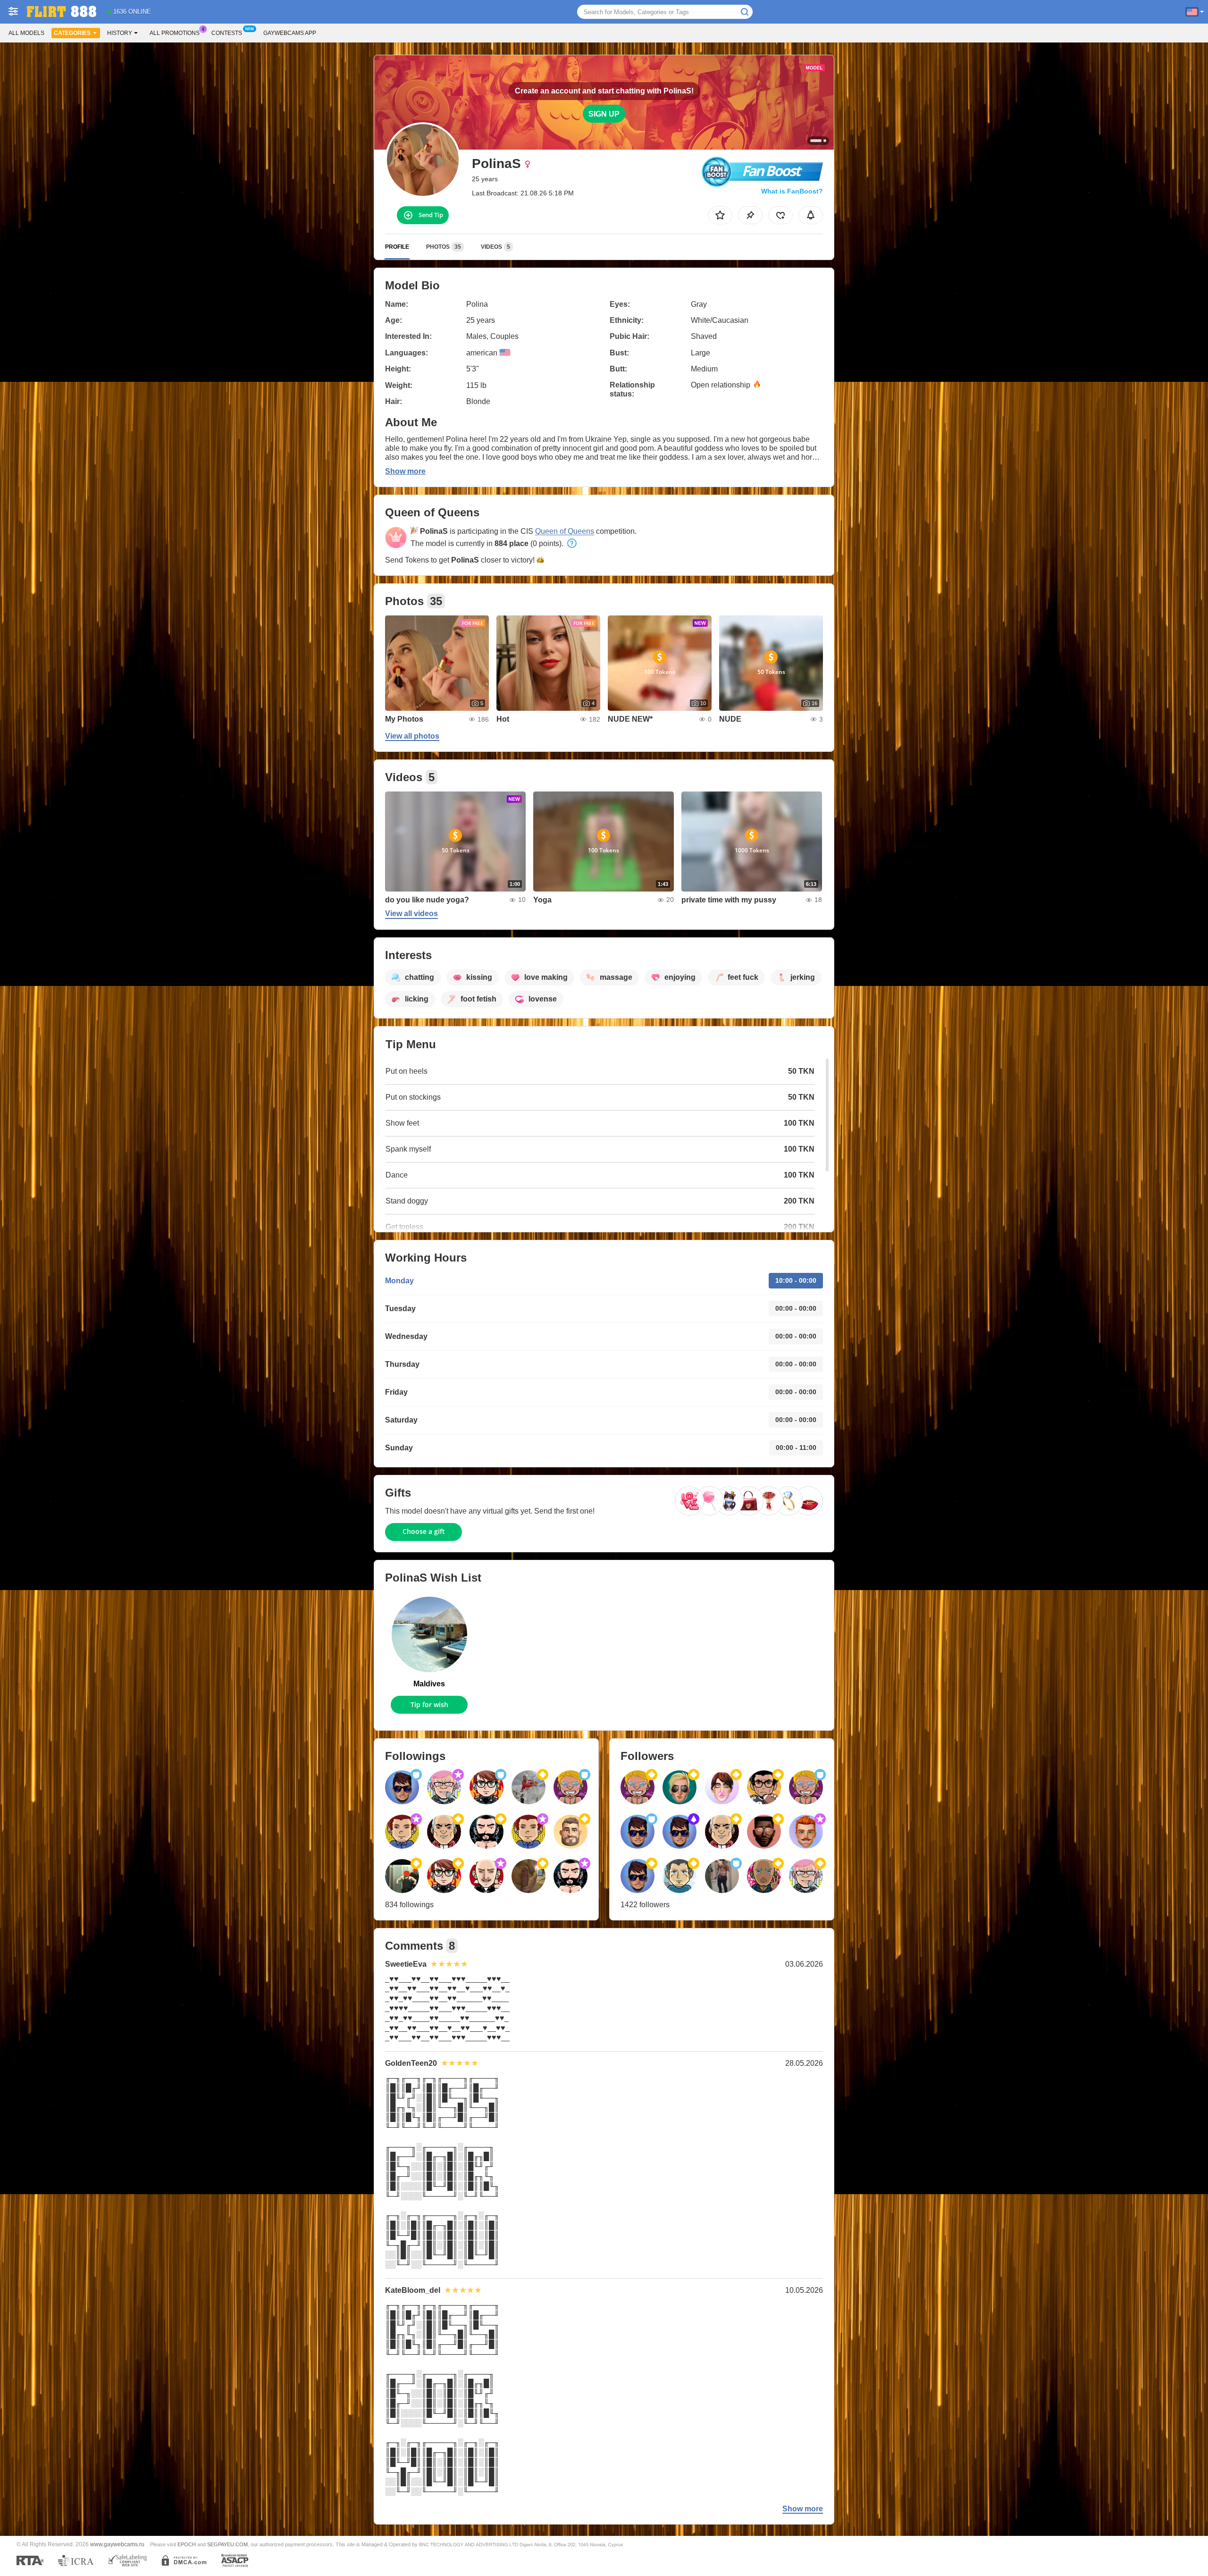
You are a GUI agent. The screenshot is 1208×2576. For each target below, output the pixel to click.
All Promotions (175, 33)
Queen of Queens (565, 531)
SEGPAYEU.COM (227, 2544)
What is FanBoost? (792, 191)
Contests (227, 33)
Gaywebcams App (290, 33)
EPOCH (187, 2544)
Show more (405, 471)
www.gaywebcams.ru (117, 2544)
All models (26, 33)
